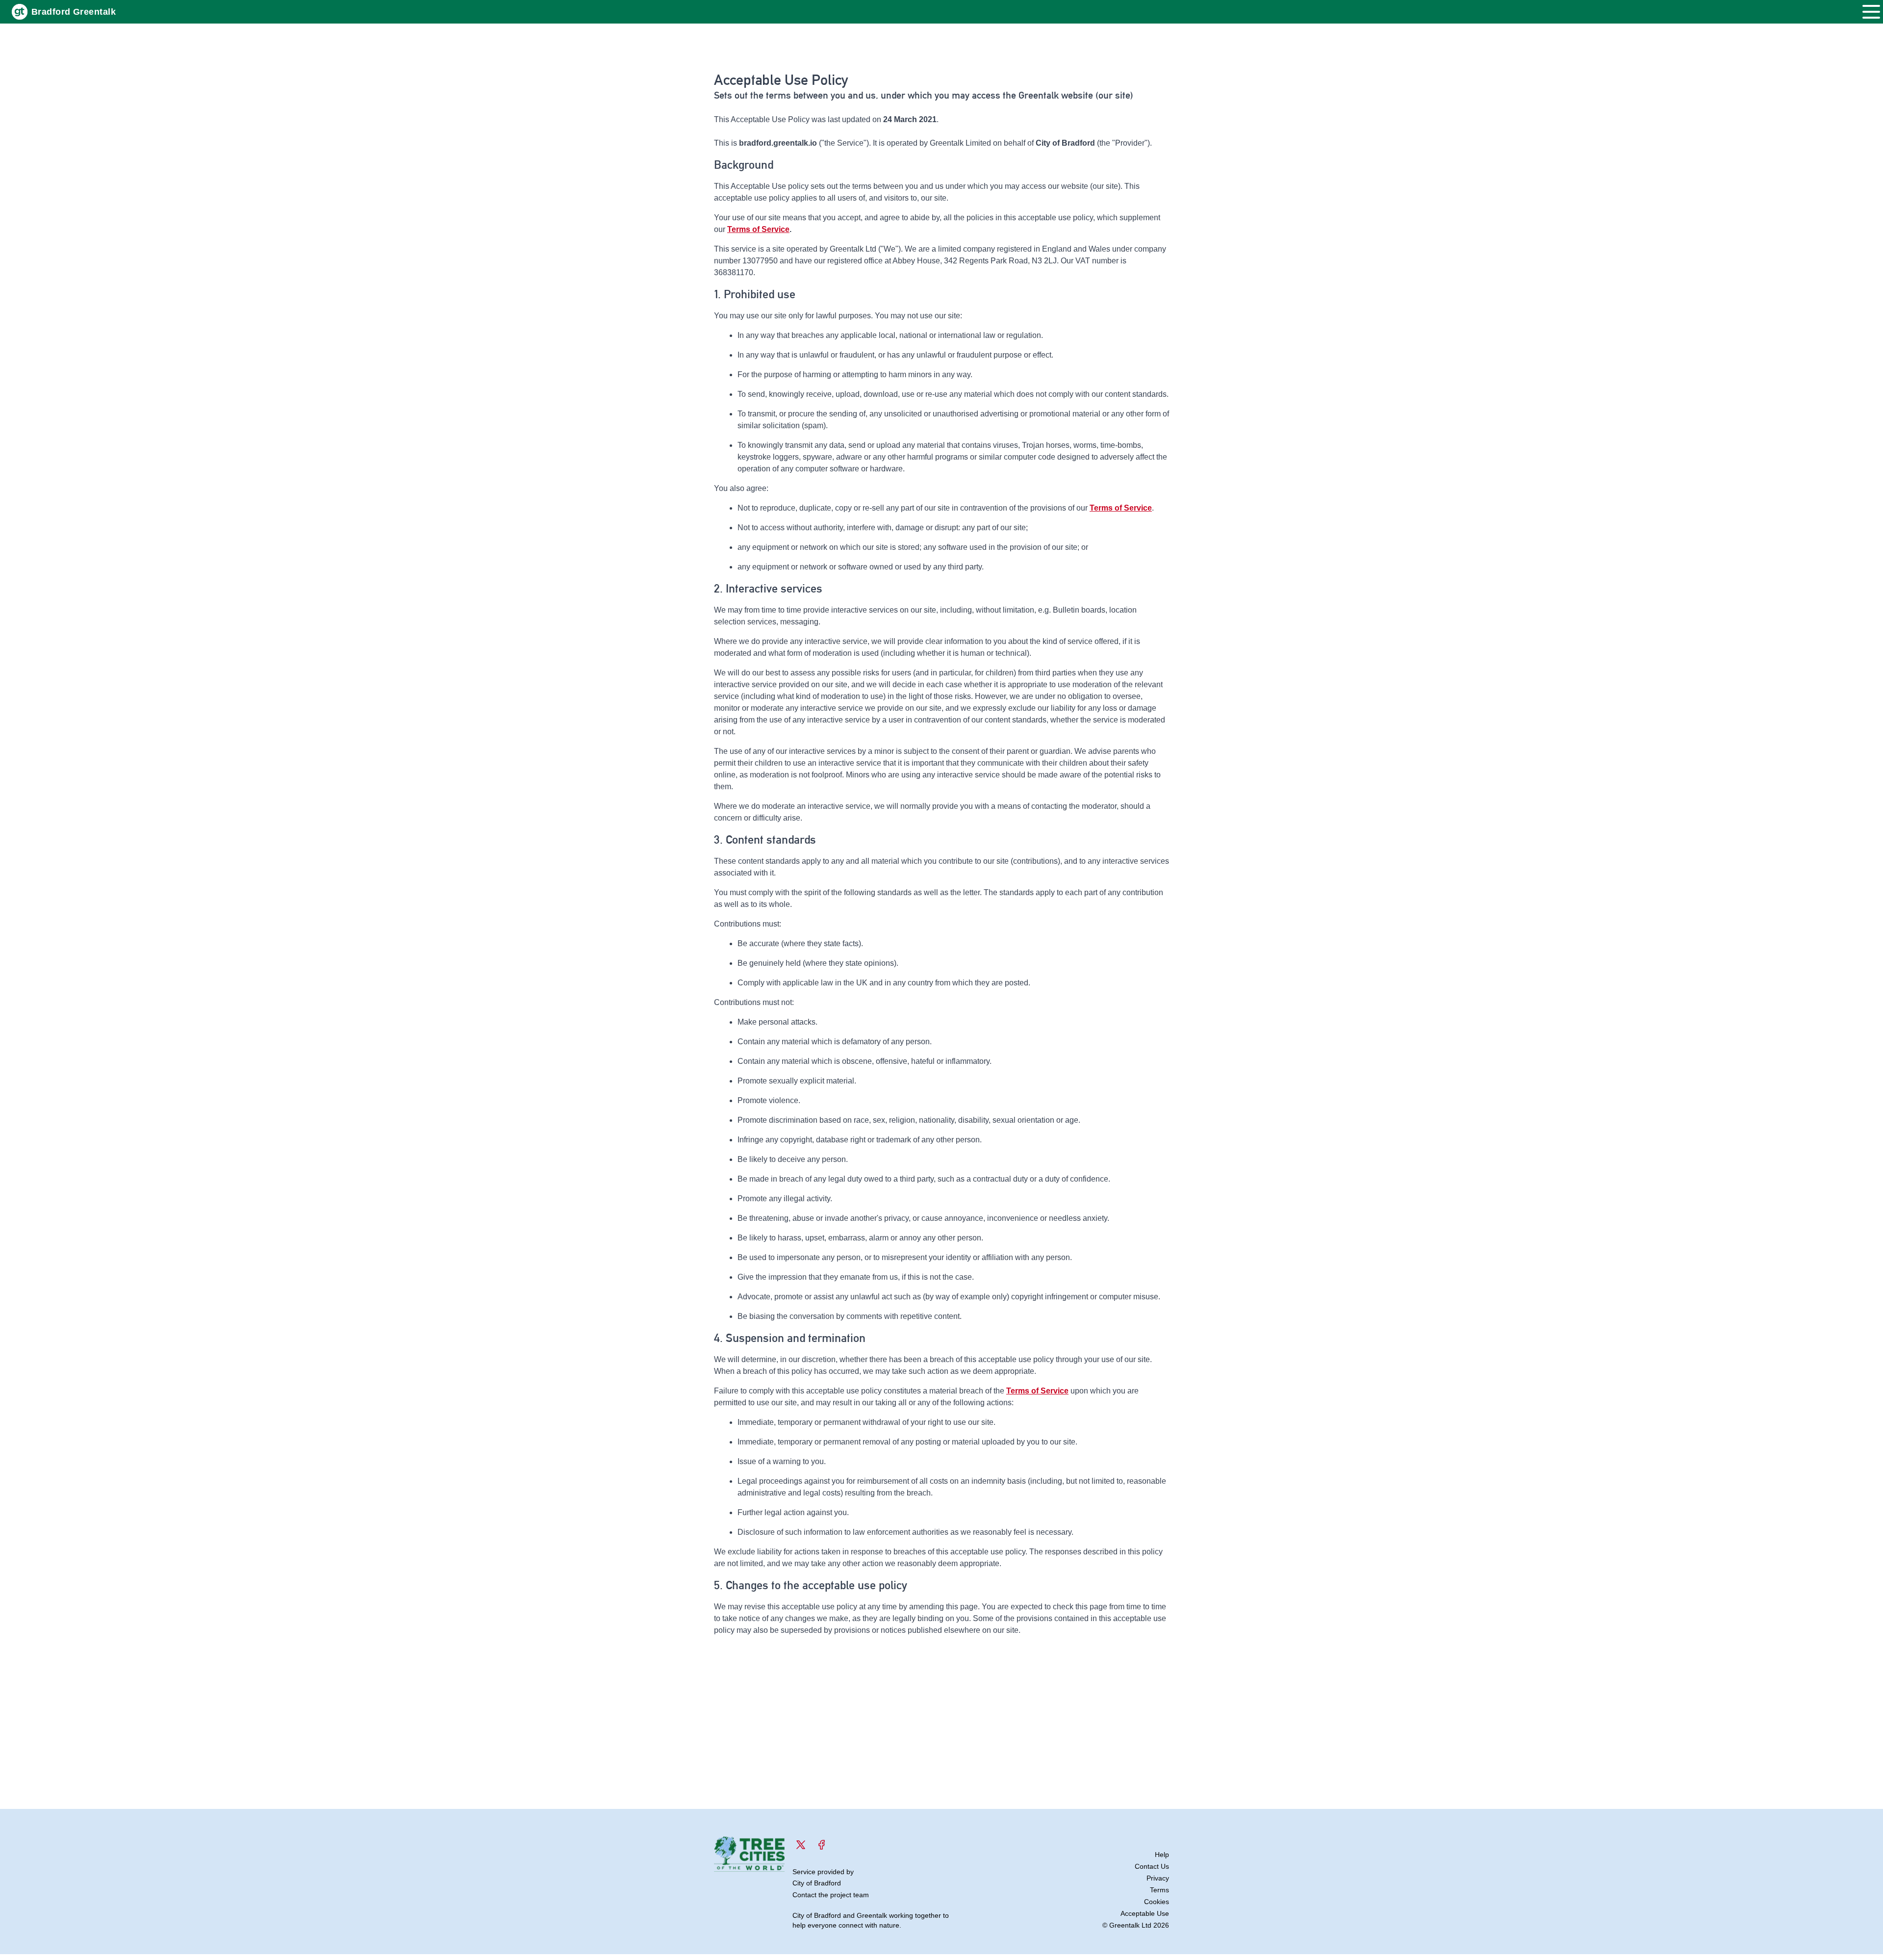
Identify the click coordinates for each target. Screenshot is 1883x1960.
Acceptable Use (1145, 1913)
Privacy (1158, 1878)
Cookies (1157, 1902)
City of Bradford (817, 1883)
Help (1162, 1855)
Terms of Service (758, 229)
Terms (1159, 1890)
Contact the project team (831, 1895)
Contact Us (1152, 1866)
